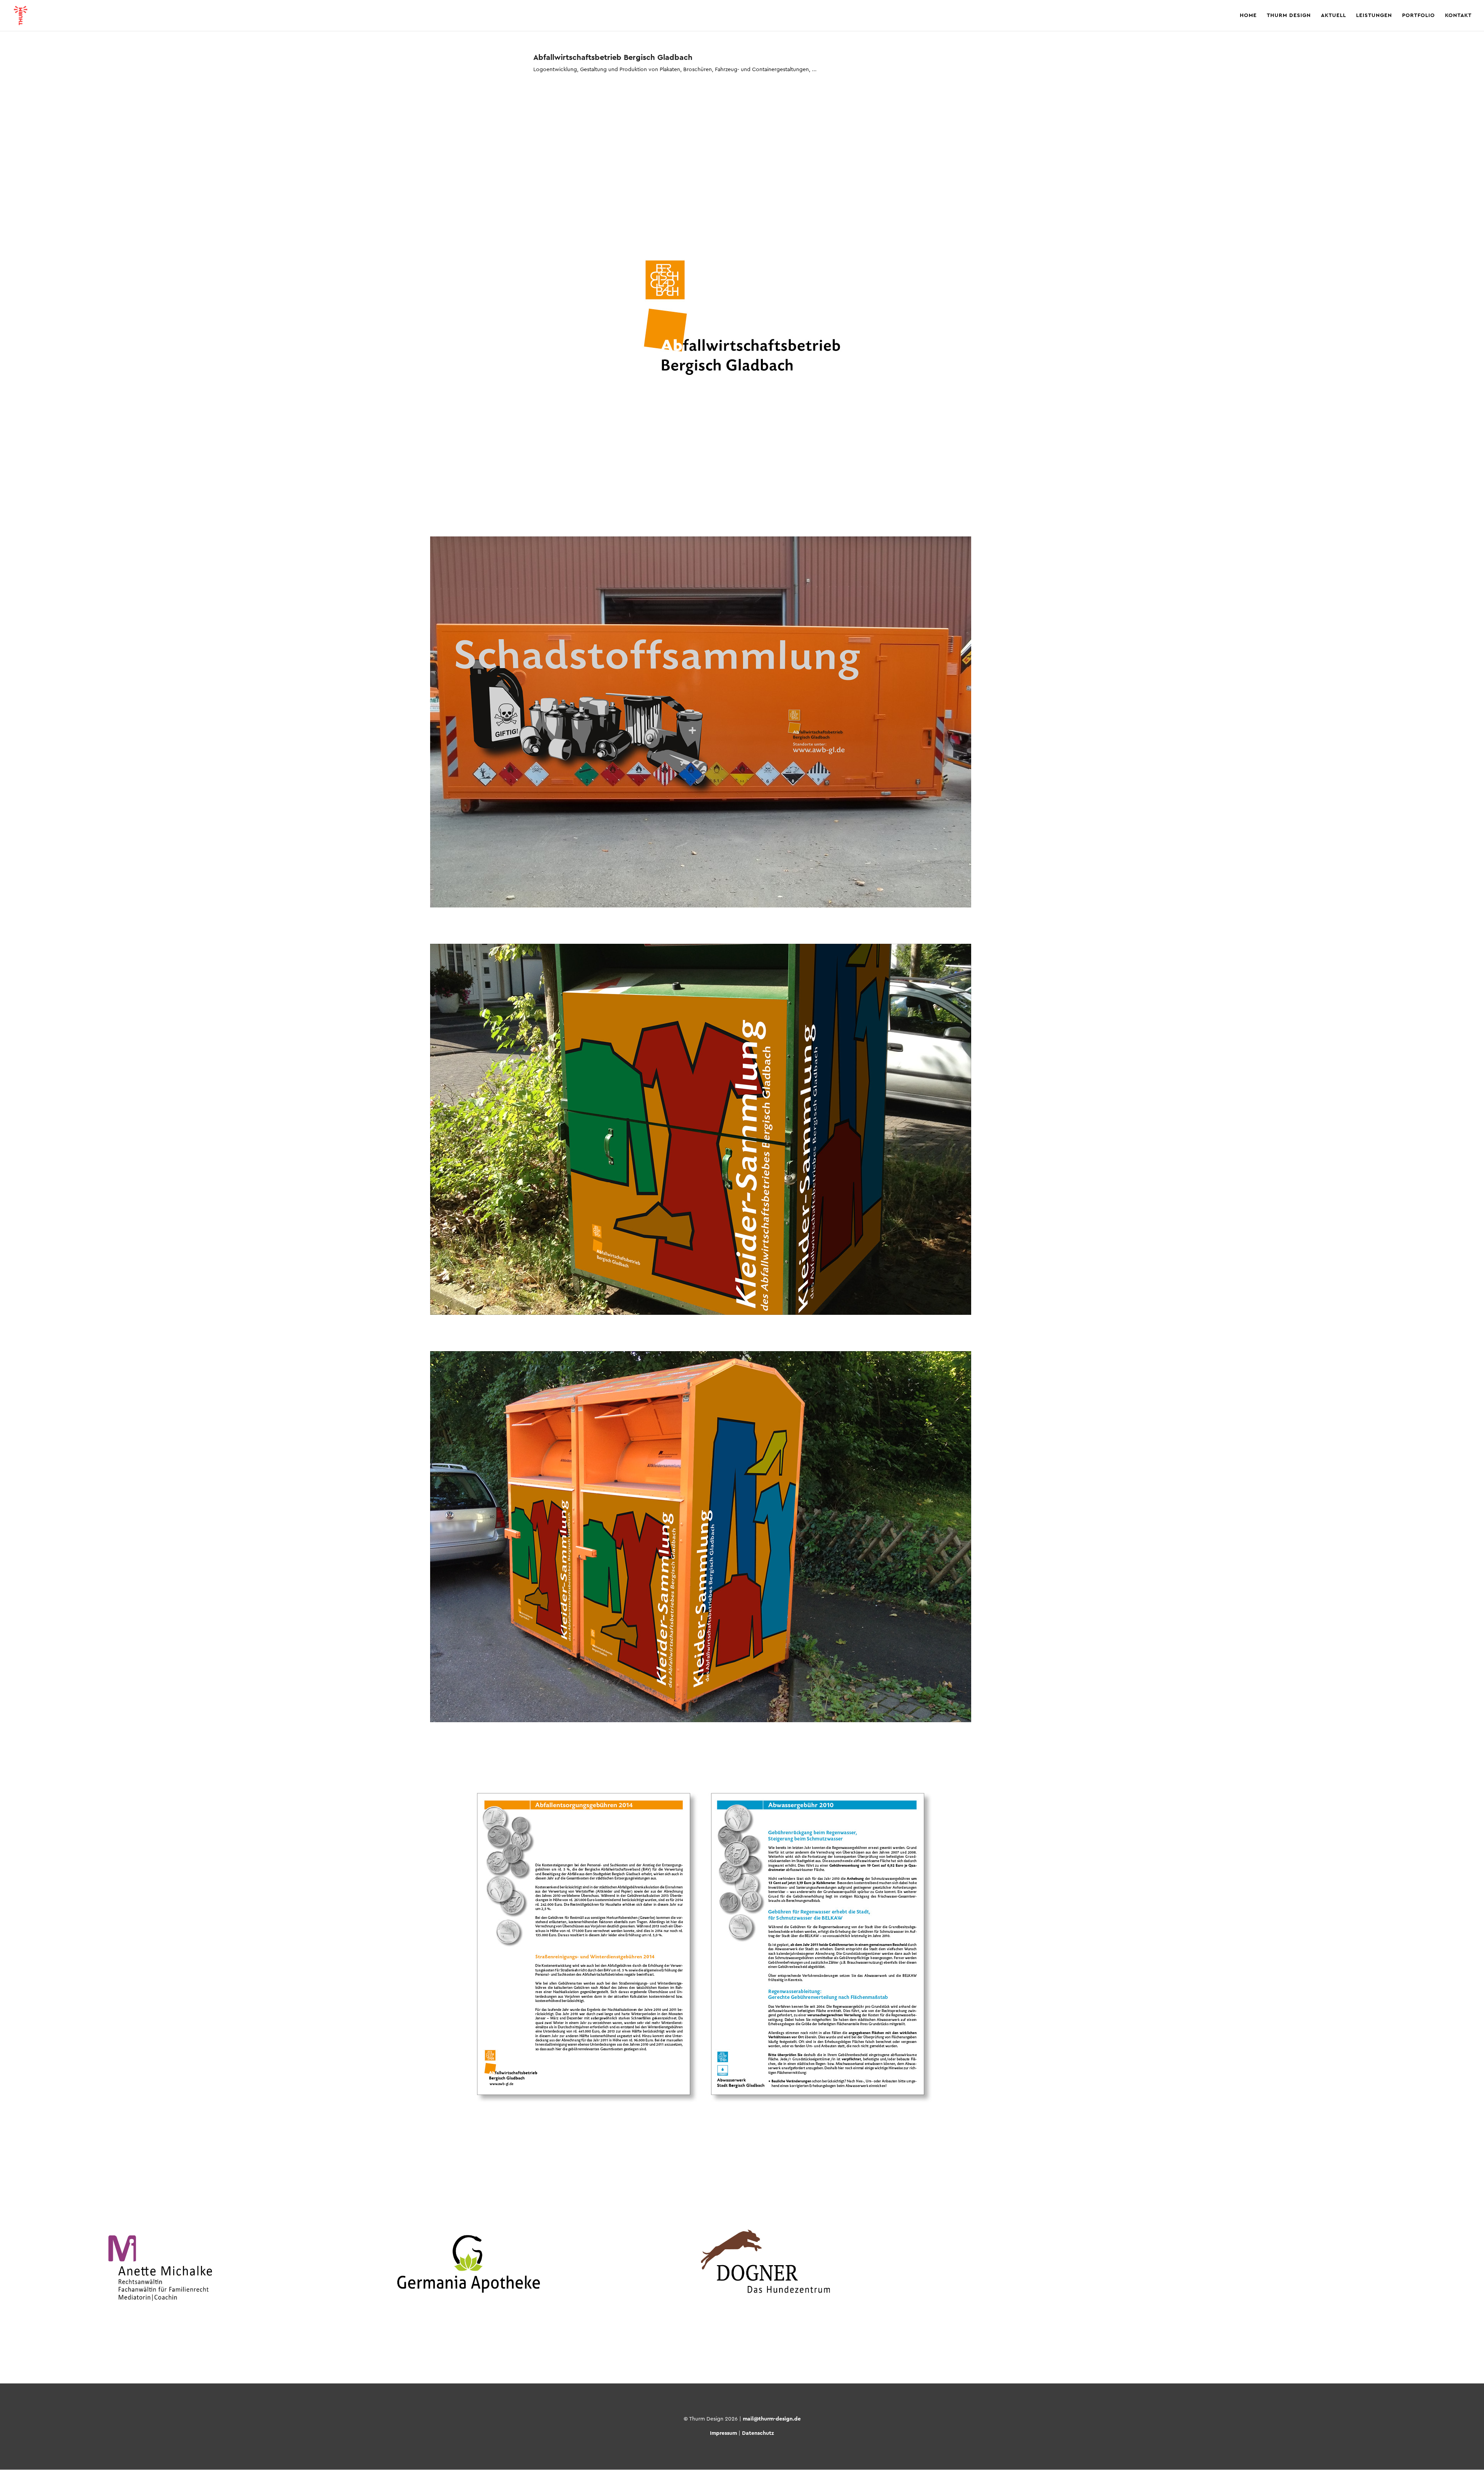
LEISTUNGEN (1374, 15)
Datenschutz (758, 2433)
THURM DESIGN (1289, 15)
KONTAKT (1458, 15)
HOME (1248, 15)
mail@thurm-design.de (772, 2419)
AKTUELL (1333, 15)
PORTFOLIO (1418, 15)
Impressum (723, 2433)
